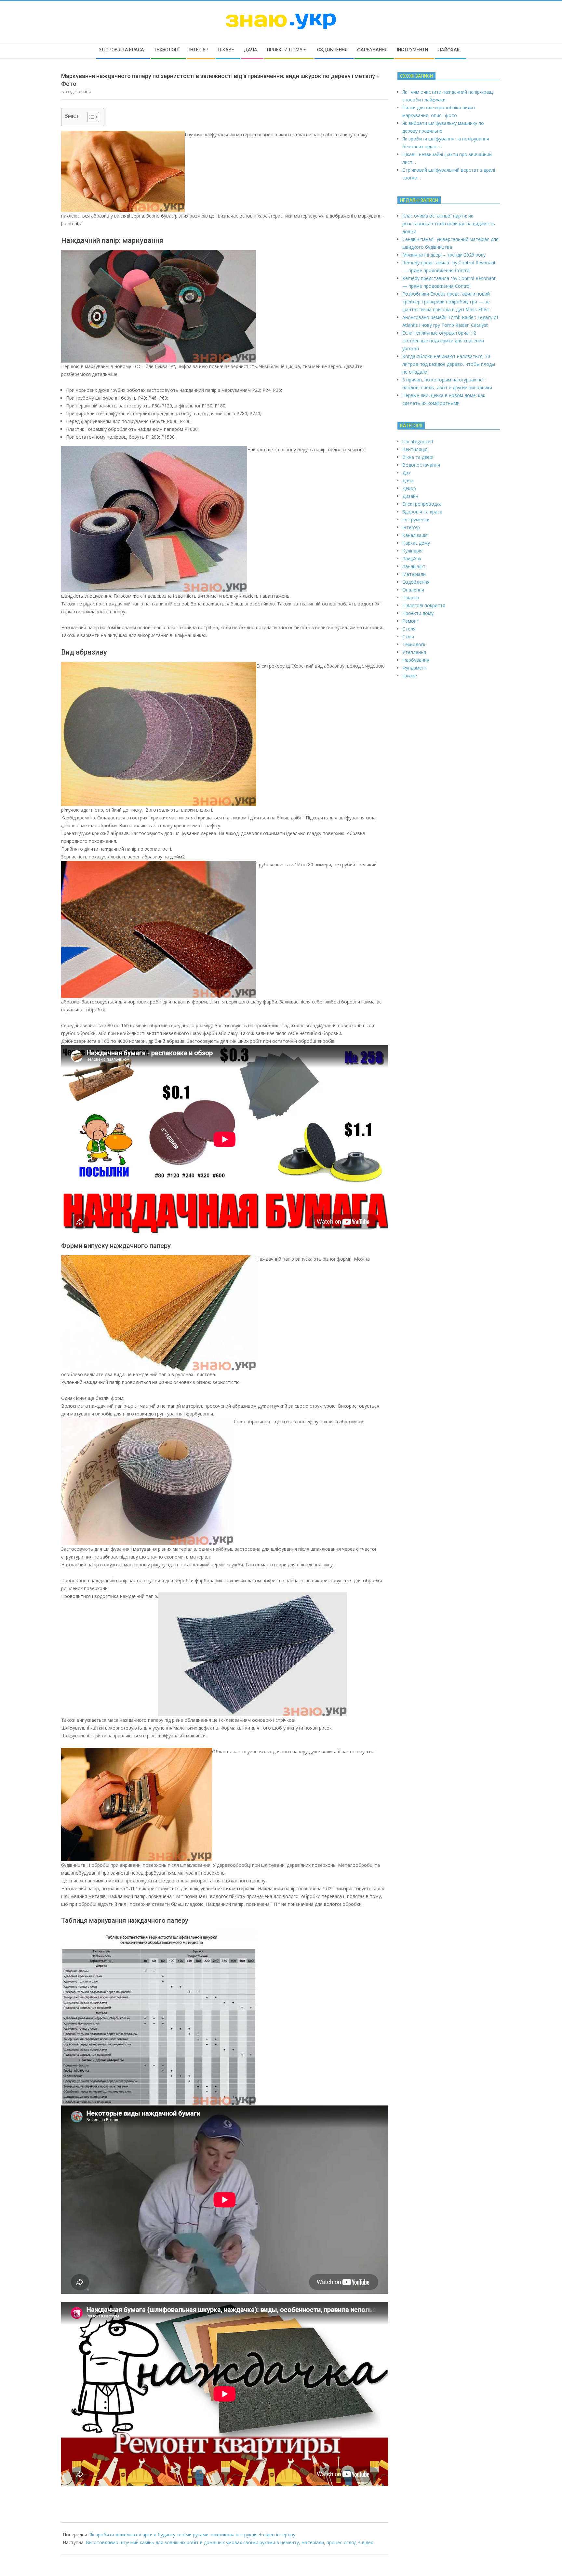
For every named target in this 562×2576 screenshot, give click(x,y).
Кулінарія (412, 551)
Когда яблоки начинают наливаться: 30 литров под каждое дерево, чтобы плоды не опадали (449, 364)
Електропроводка (422, 504)
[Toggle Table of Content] (90, 117)
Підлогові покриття (424, 605)
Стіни (408, 637)
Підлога (411, 598)
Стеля (409, 629)
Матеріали (414, 574)
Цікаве (410, 676)
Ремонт (411, 621)
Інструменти (416, 519)
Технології (414, 644)
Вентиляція (415, 449)
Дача (408, 480)
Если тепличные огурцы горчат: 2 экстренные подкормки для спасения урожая (443, 341)
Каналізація (415, 535)
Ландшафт (414, 566)
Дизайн (410, 496)
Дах (406, 473)
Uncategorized (418, 441)
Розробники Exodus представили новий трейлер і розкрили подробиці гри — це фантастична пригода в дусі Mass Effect (446, 302)
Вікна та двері (418, 457)
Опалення (413, 590)
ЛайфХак (412, 558)
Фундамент (415, 668)
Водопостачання (421, 465)
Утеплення (414, 652)
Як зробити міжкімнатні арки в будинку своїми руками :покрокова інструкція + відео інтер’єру (192, 2535)
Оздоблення (78, 92)
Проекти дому (418, 613)
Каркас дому (416, 543)
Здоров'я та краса (422, 512)
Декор (409, 488)
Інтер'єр (411, 527)
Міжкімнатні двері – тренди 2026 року (444, 255)
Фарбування (416, 660)
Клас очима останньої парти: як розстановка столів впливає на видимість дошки (449, 224)
